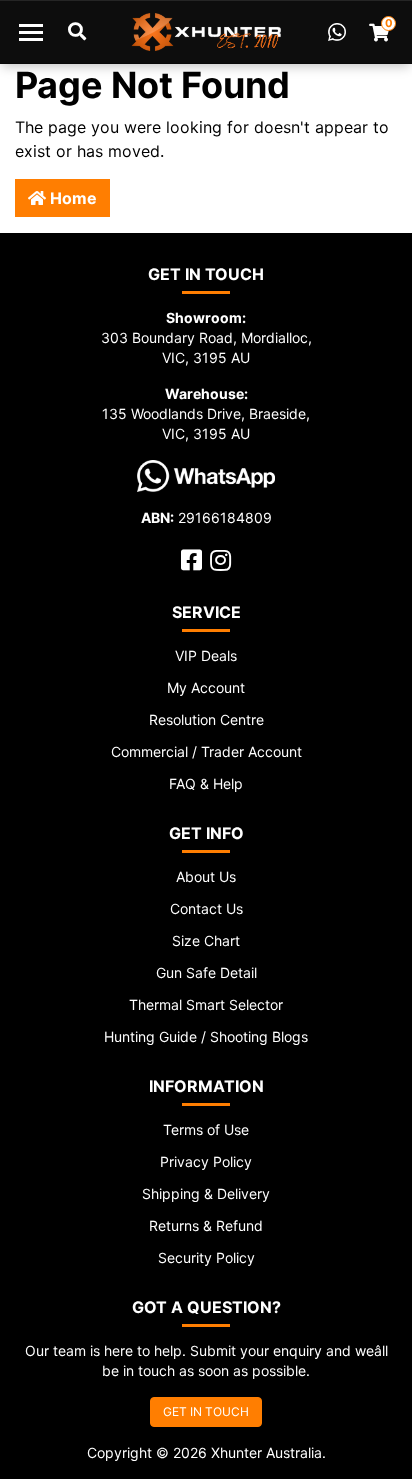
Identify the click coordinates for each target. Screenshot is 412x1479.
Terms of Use (206, 1129)
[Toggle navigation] (31, 32)
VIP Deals (206, 655)
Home (71, 198)
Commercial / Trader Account (206, 751)
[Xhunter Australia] (206, 32)
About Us (206, 876)
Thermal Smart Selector (206, 1004)
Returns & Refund (206, 1225)
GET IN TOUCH (206, 1411)
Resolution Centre (206, 719)
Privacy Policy (206, 1161)
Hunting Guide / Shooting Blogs (206, 1036)
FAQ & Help (206, 783)
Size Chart (206, 940)
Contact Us (206, 908)
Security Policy (206, 1257)
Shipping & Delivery (206, 1193)
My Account (206, 687)
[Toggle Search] (77, 32)
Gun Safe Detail (206, 972)
